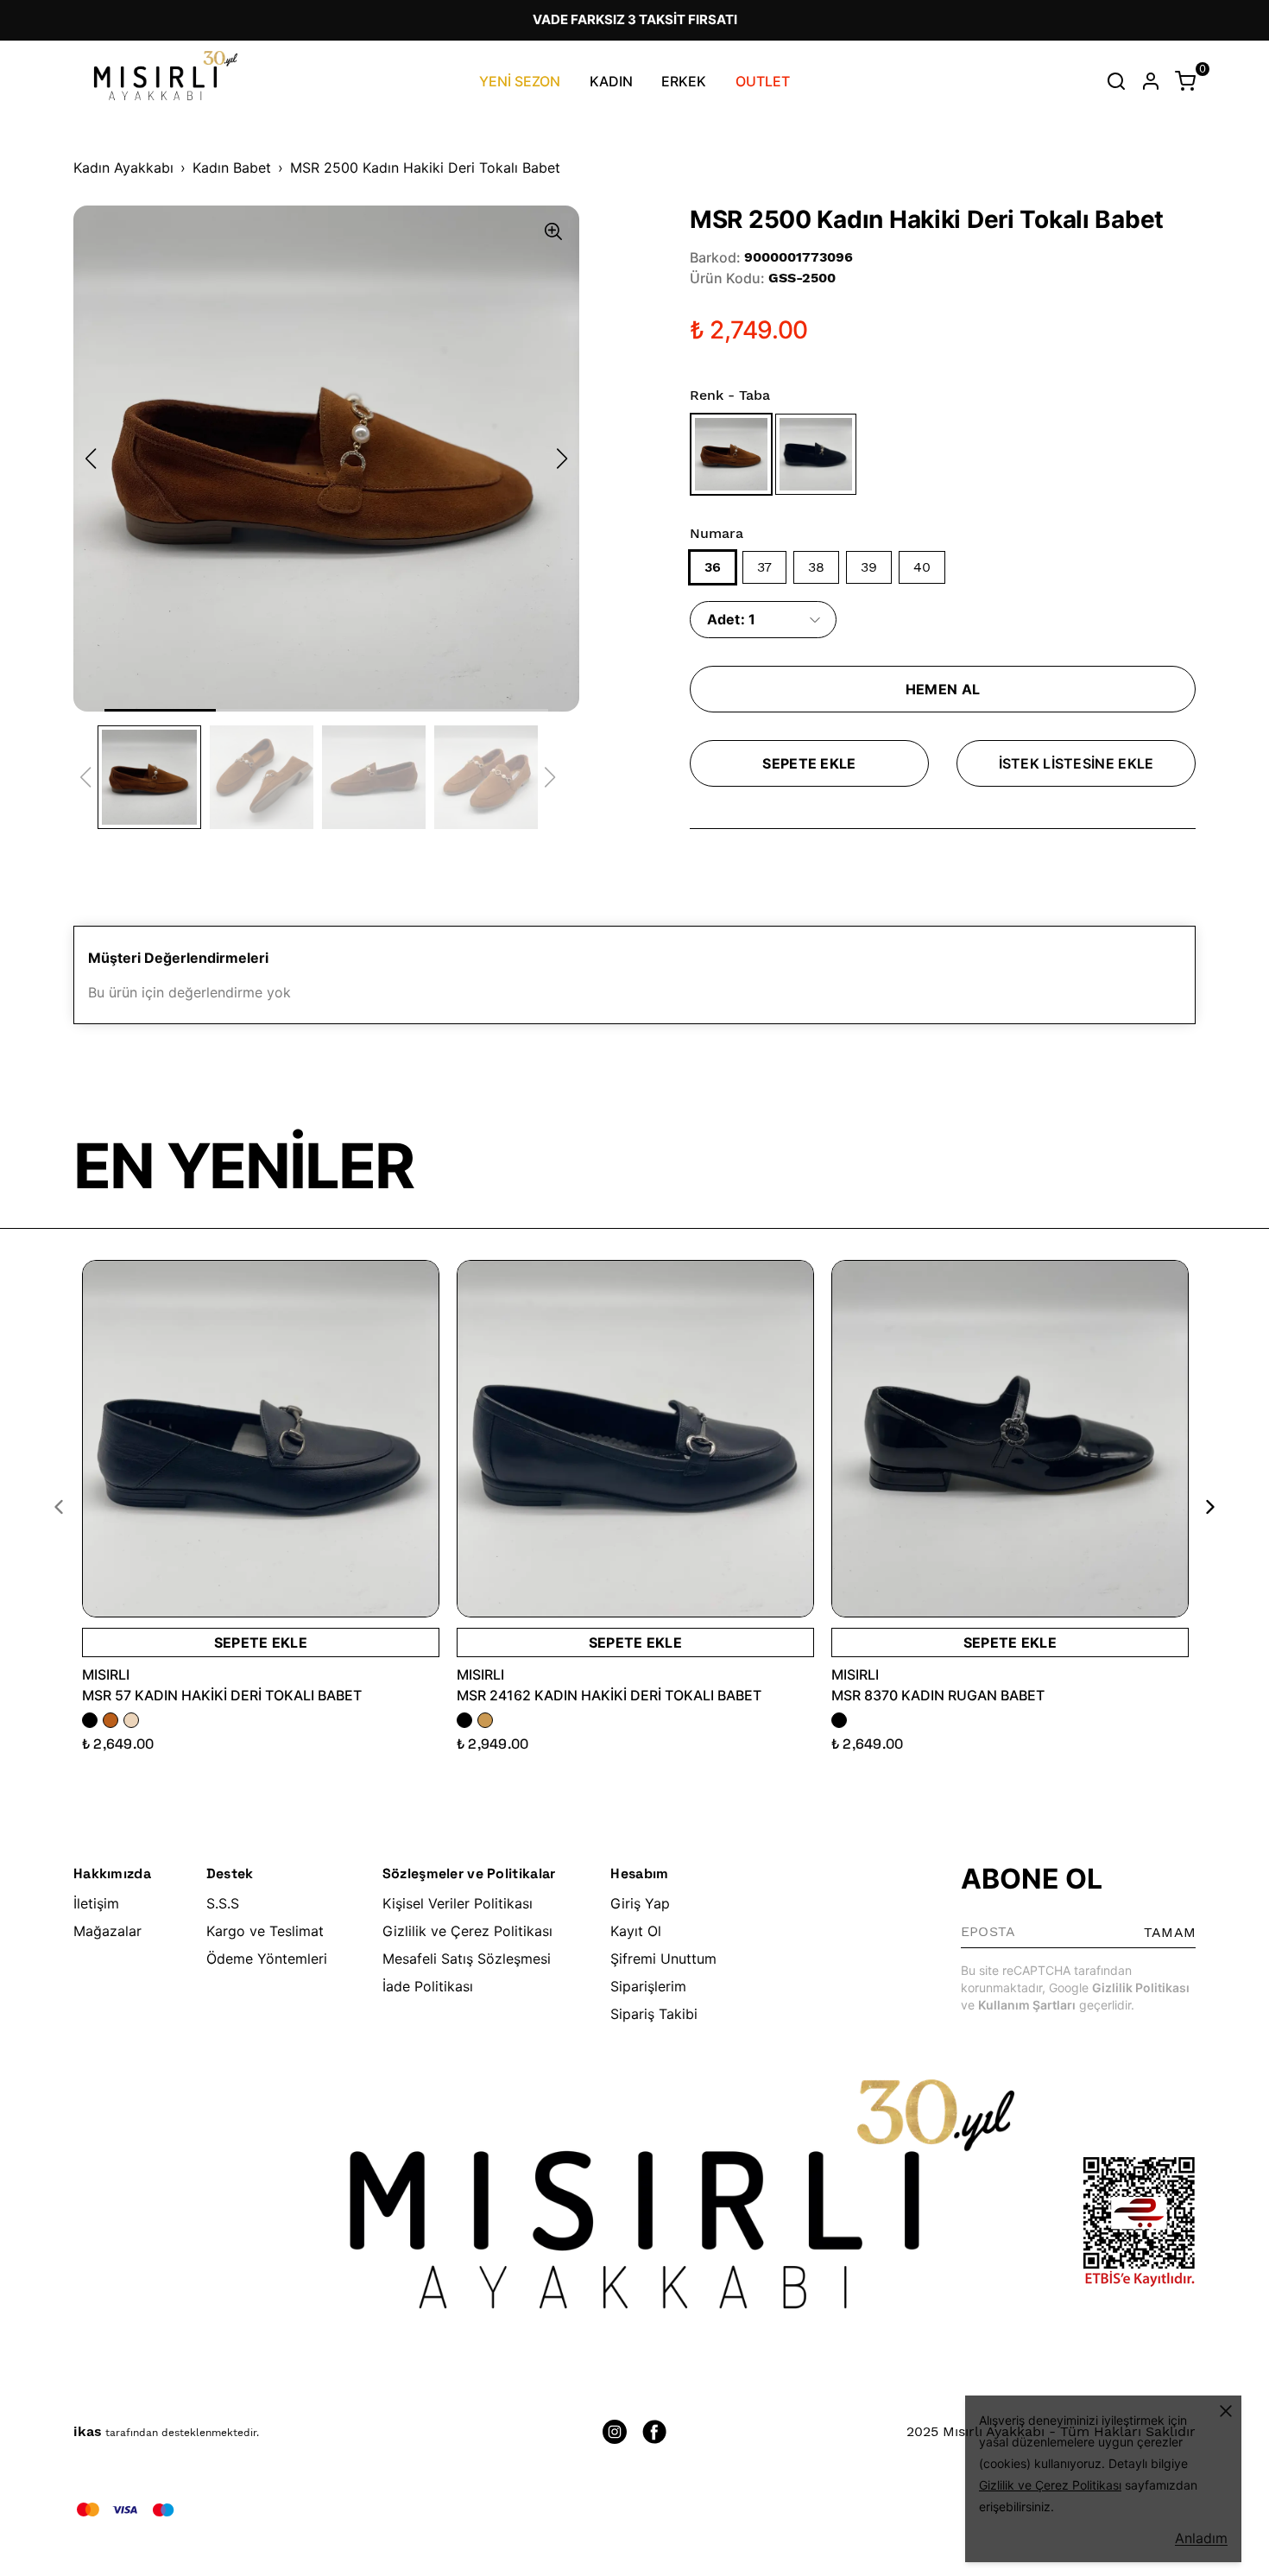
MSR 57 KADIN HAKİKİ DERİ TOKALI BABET (222, 1695)
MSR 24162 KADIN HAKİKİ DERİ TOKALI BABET (609, 1695)
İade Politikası (428, 1986)
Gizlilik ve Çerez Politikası (467, 1931)
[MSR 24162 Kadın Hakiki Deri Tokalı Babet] (635, 1439)
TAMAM (1170, 1932)
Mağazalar (107, 1931)
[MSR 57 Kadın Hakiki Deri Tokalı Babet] (261, 1439)
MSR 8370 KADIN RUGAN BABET (938, 1695)
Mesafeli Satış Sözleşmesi (467, 1959)
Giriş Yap (640, 1903)
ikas (88, 2431)
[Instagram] (615, 2432)
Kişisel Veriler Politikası (458, 1903)
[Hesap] (1151, 81)
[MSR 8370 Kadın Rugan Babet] (1010, 1439)
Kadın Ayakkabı (123, 168)
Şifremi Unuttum (663, 1959)
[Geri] (69, 1507)
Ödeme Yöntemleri (267, 1959)
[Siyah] (817, 454)
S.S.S (223, 1903)
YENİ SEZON (520, 81)
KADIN (611, 81)
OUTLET (763, 81)
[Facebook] (654, 2432)
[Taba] (732, 454)
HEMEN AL (943, 689)
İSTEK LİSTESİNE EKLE (1076, 763)
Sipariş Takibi (654, 2014)
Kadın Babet (232, 168)
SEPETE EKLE (809, 763)
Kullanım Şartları (1027, 2005)
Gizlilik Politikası (1141, 1987)
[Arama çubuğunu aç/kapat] (1116, 81)
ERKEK (684, 81)
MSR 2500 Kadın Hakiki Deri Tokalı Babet (425, 168)
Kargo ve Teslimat (265, 1931)
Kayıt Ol (636, 1931)
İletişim (96, 1903)
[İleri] (1200, 1507)
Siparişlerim (648, 1986)
